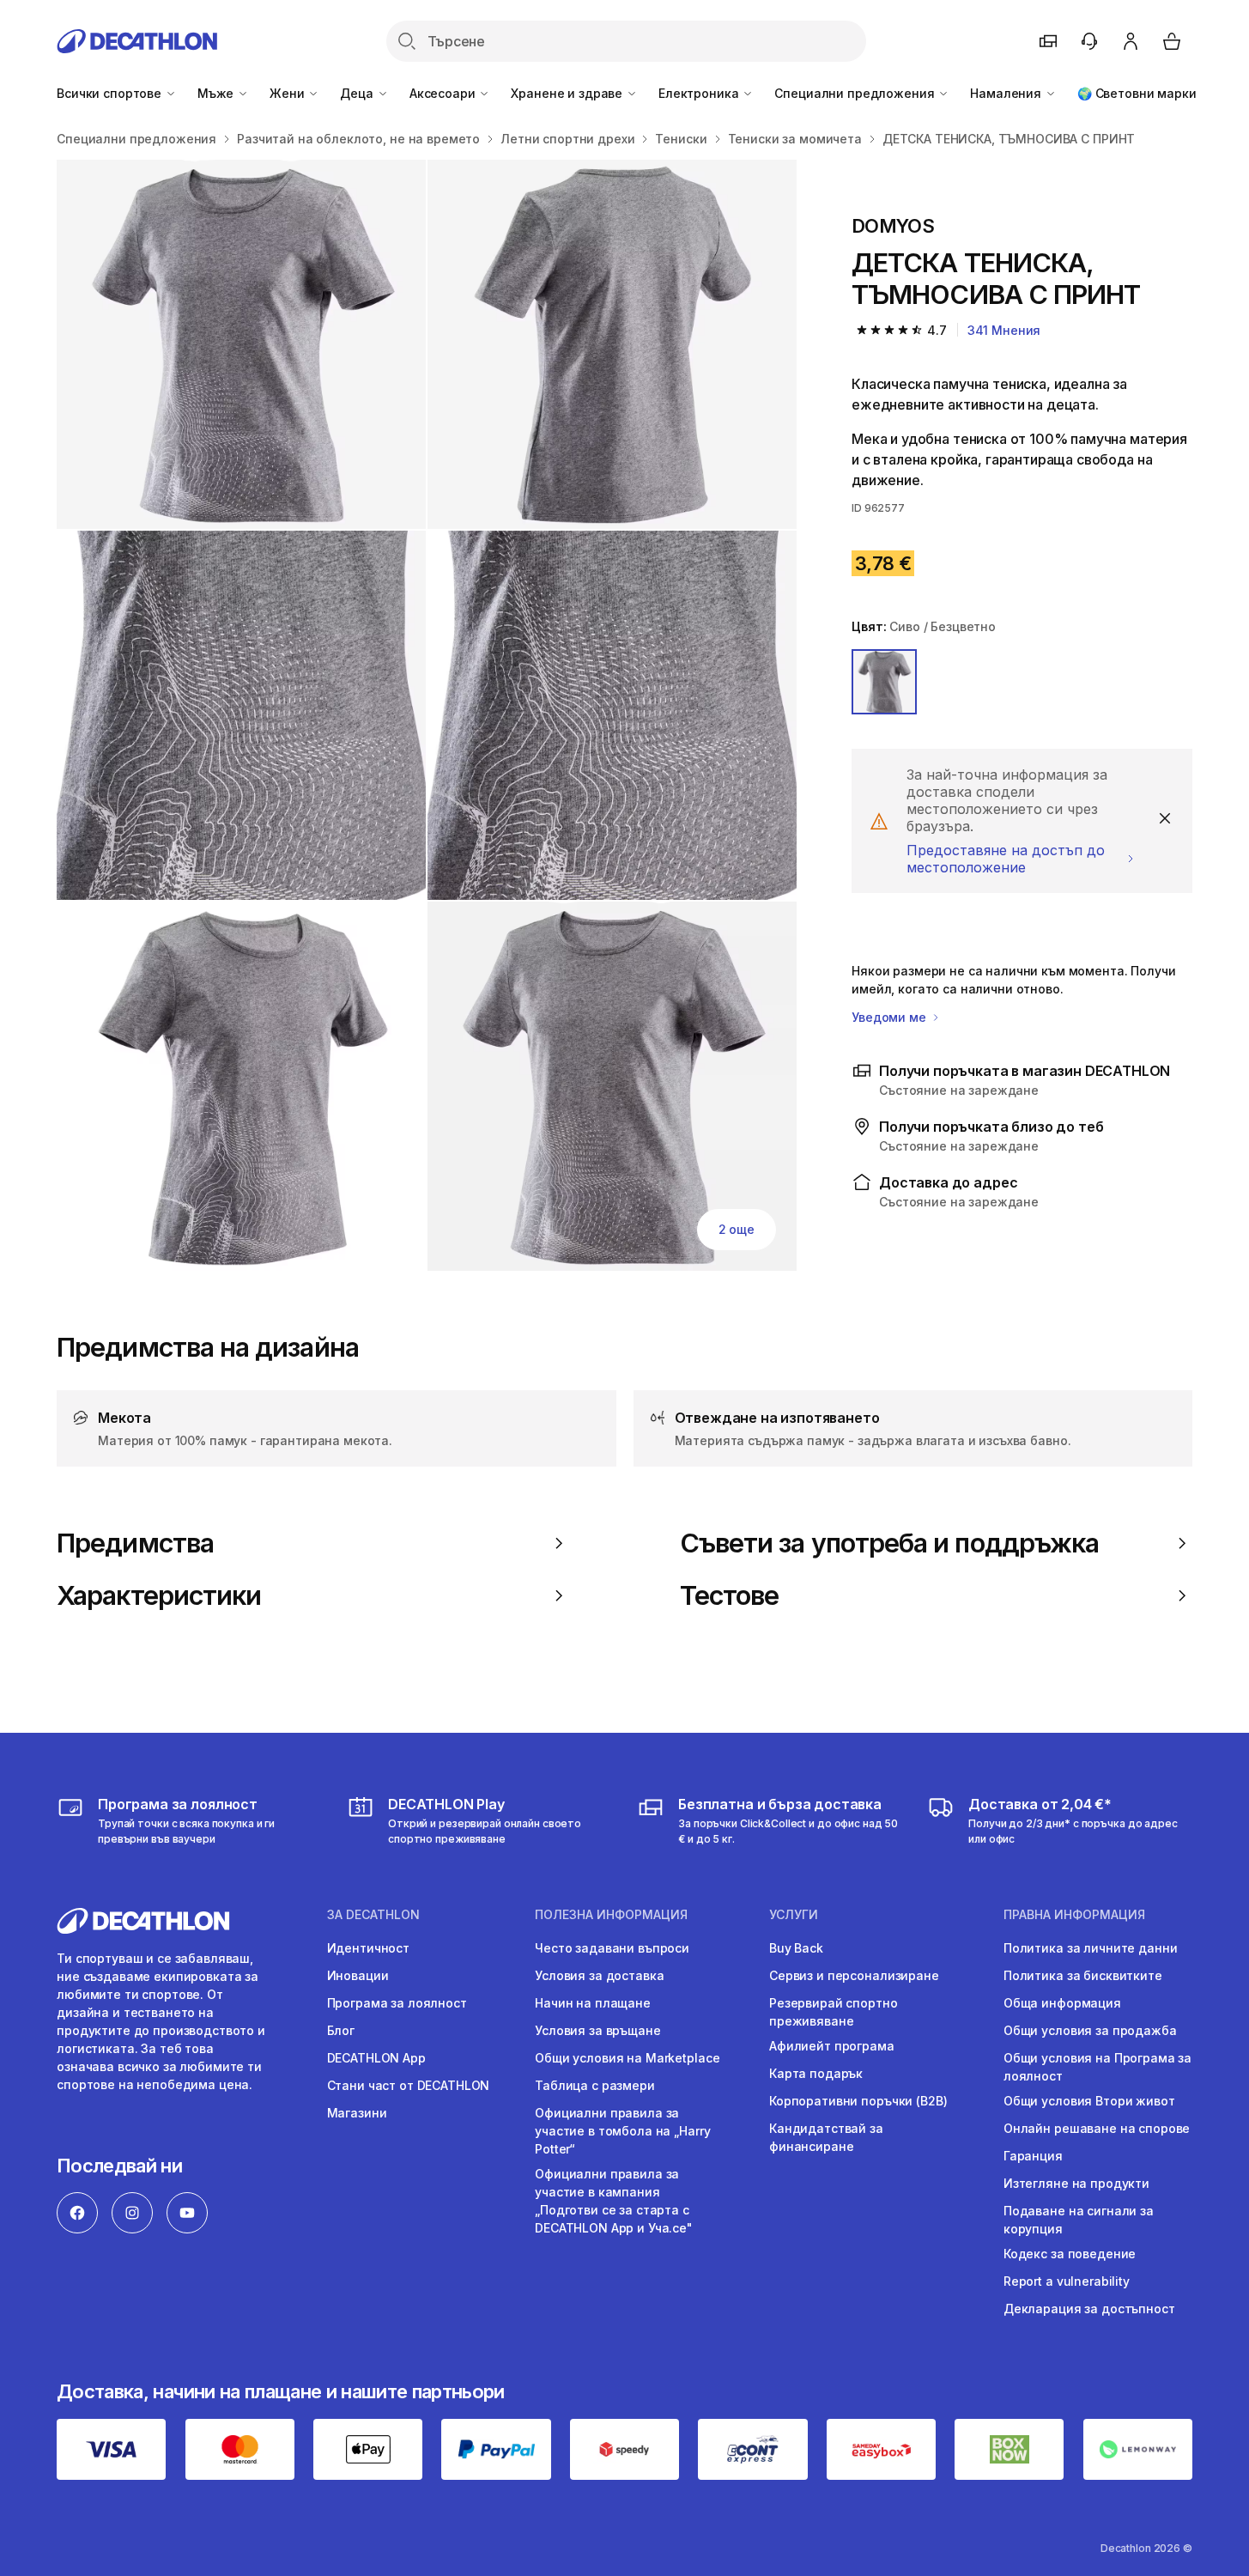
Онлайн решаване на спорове (1097, 2128)
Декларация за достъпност (1089, 2309)
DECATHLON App (376, 2058)
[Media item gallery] (427, 715)
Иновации (358, 1975)
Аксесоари (444, 93)
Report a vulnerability (1067, 2281)
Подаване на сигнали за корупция (1079, 2220)
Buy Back (796, 1948)
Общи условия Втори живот (1089, 2101)
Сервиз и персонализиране (854, 1975)
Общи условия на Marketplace (627, 2058)
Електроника (700, 93)
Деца (358, 93)
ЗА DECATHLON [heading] (373, 1915)
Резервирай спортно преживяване (833, 2012)
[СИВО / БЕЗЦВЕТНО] (884, 682)
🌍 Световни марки (1137, 93)
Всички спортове (111, 93)
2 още (737, 1229)
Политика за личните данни (1091, 1948)
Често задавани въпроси (612, 1948)
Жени (288, 93)
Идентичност (368, 1948)
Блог (341, 2030)
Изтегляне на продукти (1076, 2183)
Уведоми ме (890, 1017)
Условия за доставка (599, 1975)
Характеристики (159, 1595)
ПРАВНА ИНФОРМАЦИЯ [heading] (1074, 1915)
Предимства (135, 1543)
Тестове (730, 1595)
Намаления (1007, 93)
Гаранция (1033, 2156)
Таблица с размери (595, 2085)
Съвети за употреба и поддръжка (889, 1543)
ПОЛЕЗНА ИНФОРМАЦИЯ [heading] (611, 1915)
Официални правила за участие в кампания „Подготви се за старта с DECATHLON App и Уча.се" (614, 2201)
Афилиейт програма (832, 2046)
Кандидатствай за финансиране (826, 2137)
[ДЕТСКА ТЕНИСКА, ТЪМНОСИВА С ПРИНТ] (241, 344)
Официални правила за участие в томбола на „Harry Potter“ (622, 2131)
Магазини (357, 2113)
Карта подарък (816, 2073)
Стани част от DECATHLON (409, 2085)
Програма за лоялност (397, 2003)
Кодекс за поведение (1070, 2254)
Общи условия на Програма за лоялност (1097, 2067)
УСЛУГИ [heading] (794, 1915)
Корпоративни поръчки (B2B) (858, 2101)
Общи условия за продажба (1090, 2030)
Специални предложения (856, 93)
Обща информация (1062, 2003)
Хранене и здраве (568, 93)
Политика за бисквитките (1083, 1975)
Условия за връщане (597, 2030)
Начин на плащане (593, 2003)
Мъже (217, 93)
